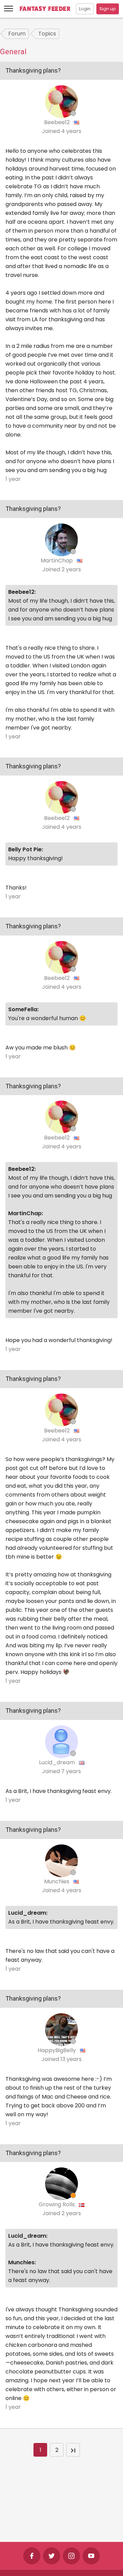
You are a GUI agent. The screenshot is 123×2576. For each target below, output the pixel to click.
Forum (17, 34)
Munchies (57, 1881)
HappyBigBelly (57, 2050)
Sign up (108, 9)
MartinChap (57, 561)
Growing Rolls (57, 2204)
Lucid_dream (58, 1762)
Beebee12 (58, 122)
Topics (47, 34)
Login (85, 9)
